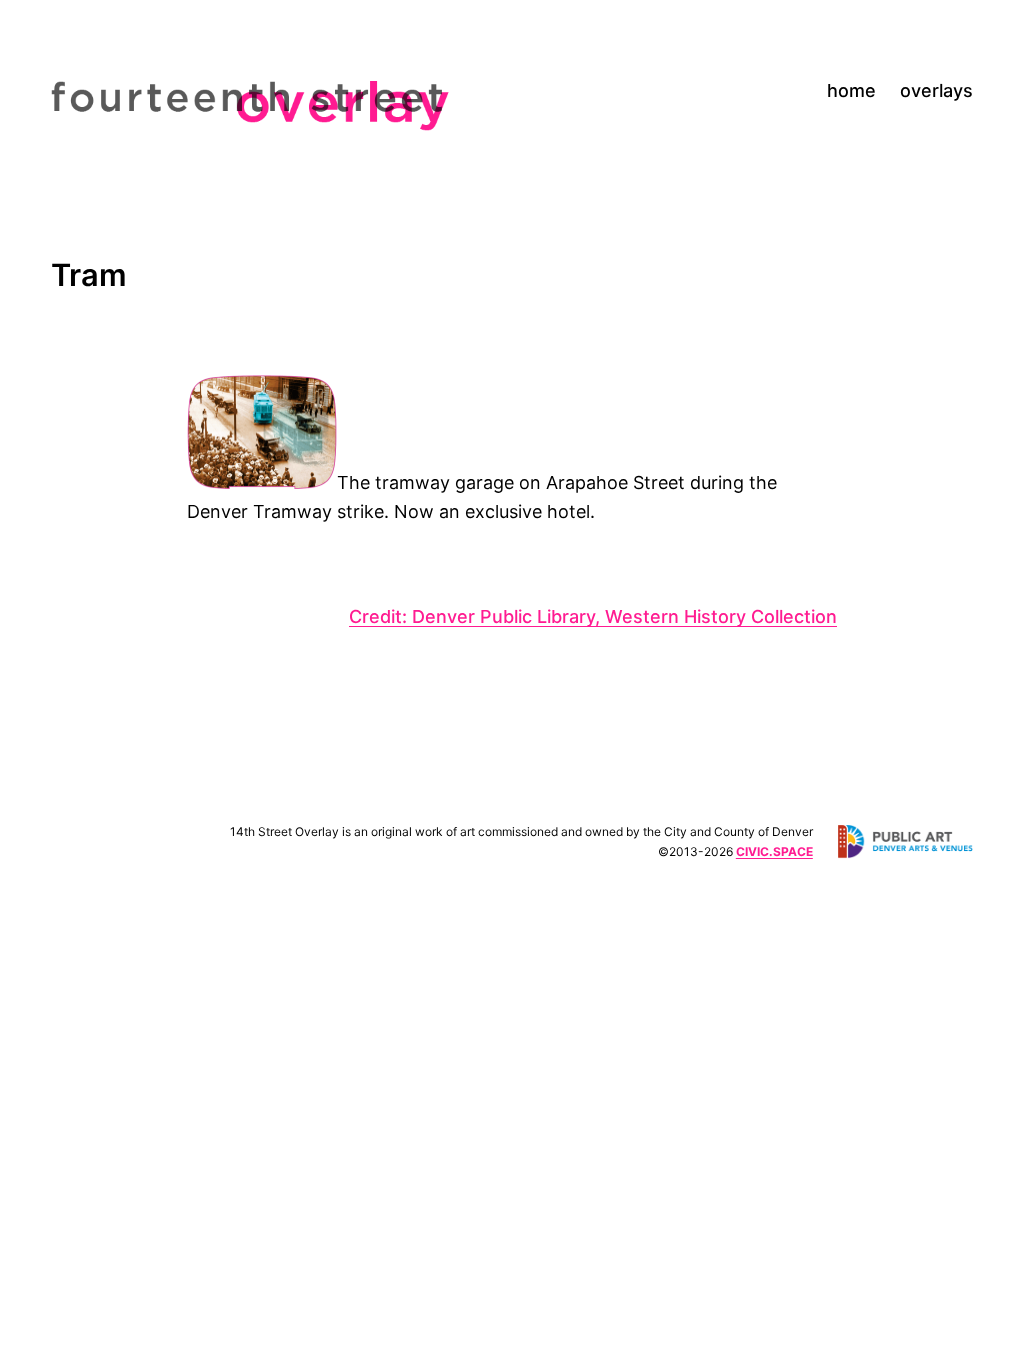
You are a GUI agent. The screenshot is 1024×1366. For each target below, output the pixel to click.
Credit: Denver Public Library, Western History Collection (593, 616)
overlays (936, 90)
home (851, 90)
